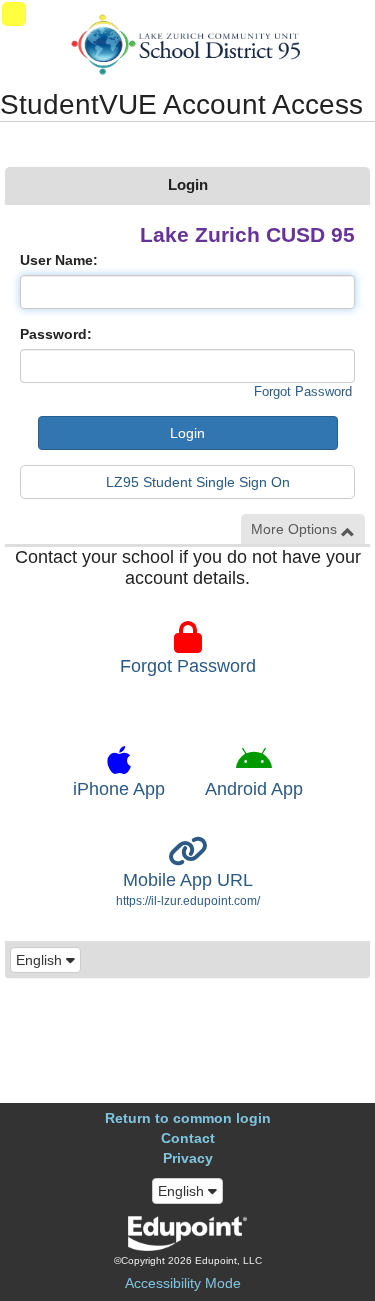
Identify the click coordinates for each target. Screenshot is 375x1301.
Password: (56, 334)
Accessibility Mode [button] (183, 1283)
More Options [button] (296, 529)
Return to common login (188, 1118)
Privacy (188, 1158)
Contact (188, 1138)
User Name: (59, 260)
